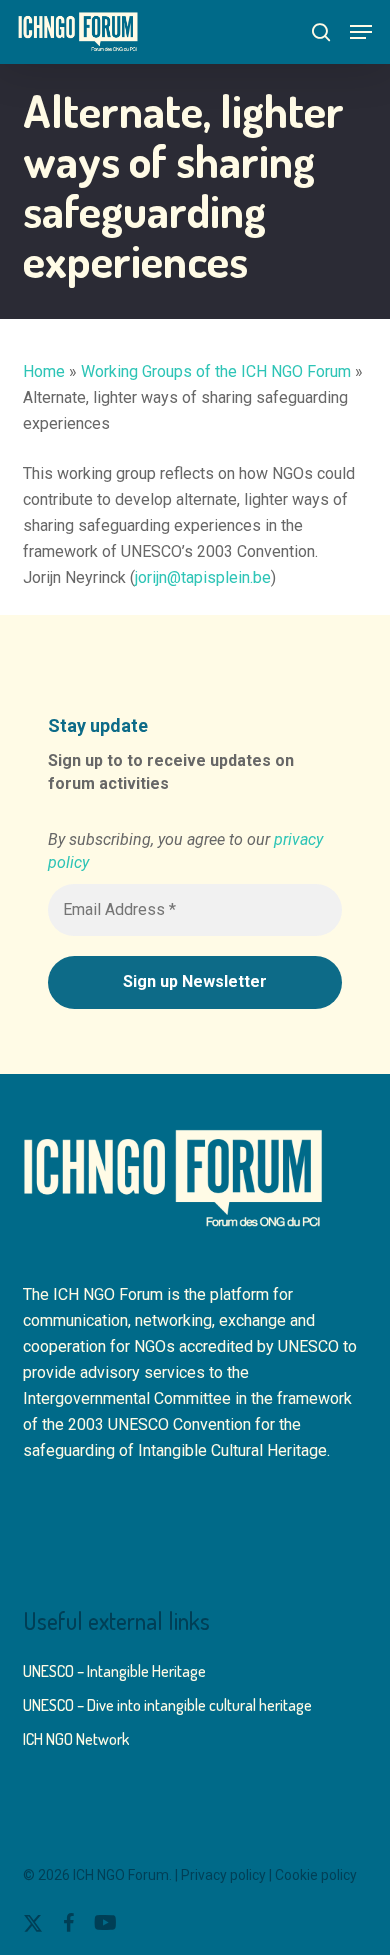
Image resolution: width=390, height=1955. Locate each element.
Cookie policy (316, 1875)
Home (44, 371)
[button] (361, 32)
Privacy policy (223, 1875)
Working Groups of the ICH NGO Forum (216, 371)
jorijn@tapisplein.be (203, 577)
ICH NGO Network (76, 1739)
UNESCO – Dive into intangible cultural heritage (167, 1705)
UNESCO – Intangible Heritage (114, 1671)
